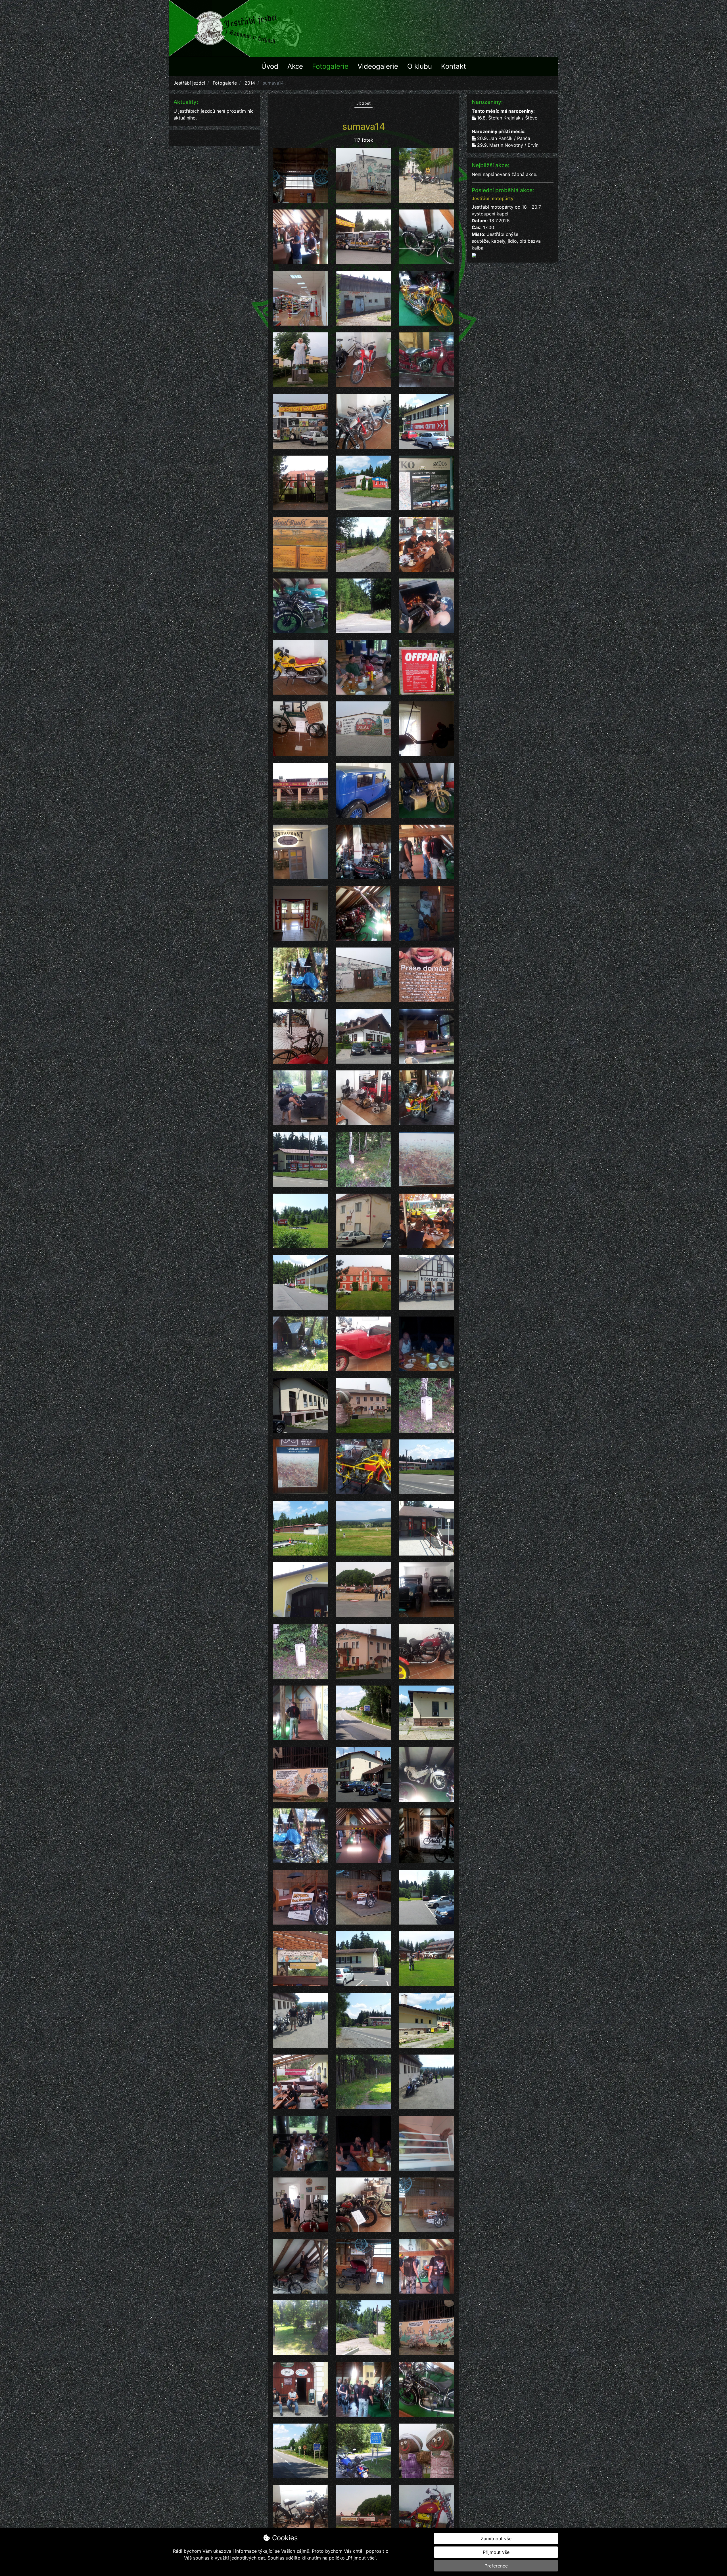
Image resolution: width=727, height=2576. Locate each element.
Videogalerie (378, 66)
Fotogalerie (330, 66)
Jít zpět (363, 103)
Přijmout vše (496, 2552)
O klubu (420, 66)
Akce (295, 66)
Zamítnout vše (496, 2539)
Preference (496, 2566)
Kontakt (454, 66)
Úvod (270, 66)
